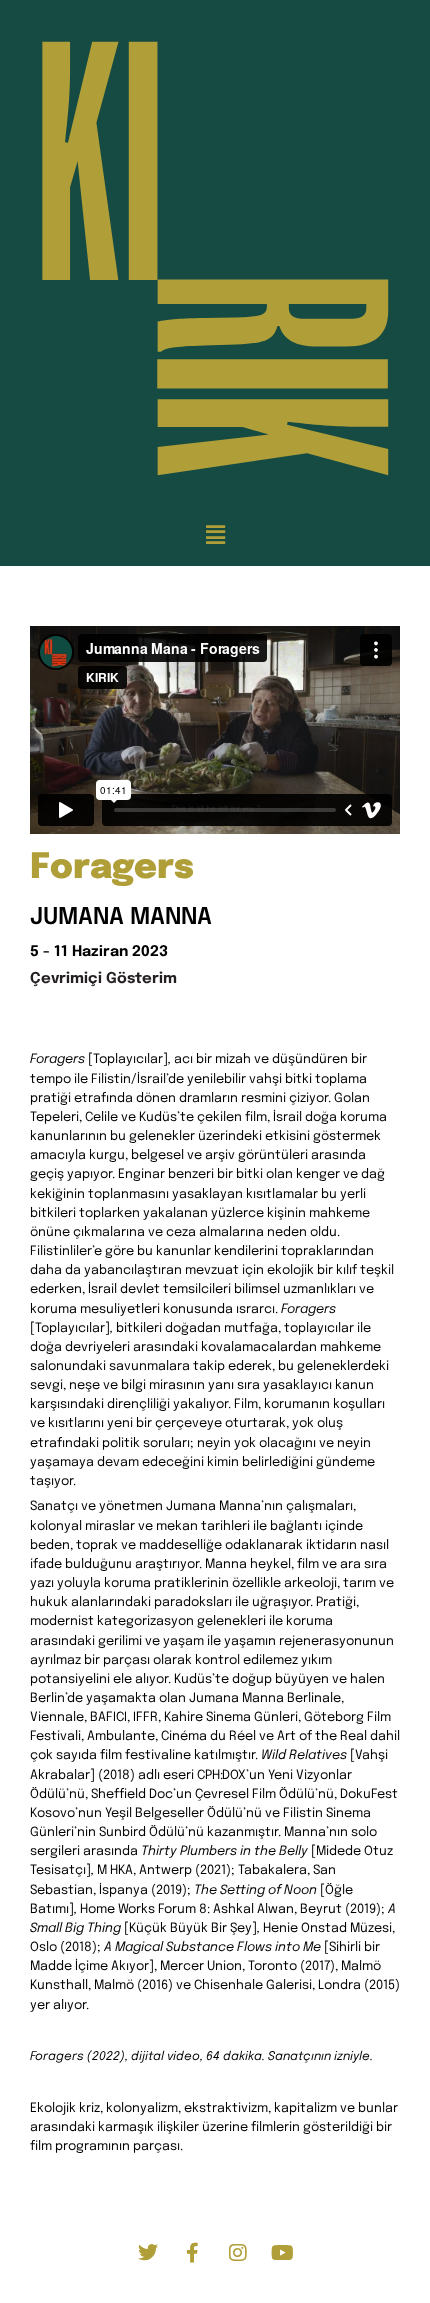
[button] (215, 535)
